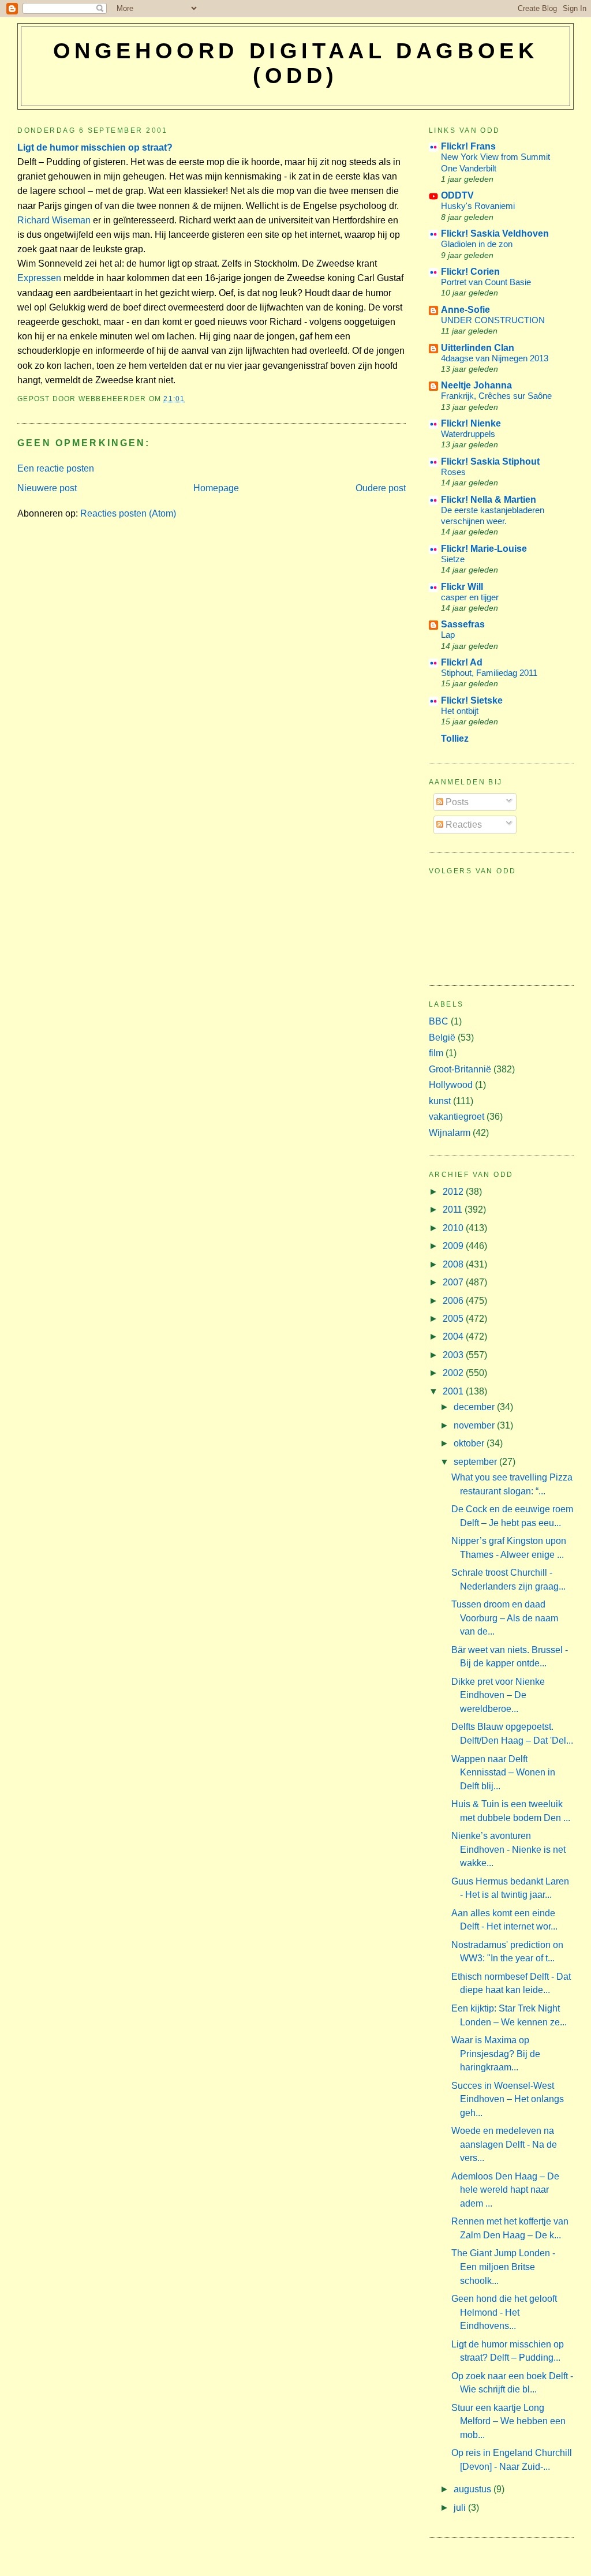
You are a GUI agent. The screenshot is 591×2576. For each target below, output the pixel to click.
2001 (454, 1391)
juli (461, 2508)
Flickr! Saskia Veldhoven (495, 233)
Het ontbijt (460, 711)
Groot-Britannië (460, 1069)
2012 (454, 1192)
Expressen (39, 278)
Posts (456, 802)
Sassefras (463, 624)
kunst (440, 1101)
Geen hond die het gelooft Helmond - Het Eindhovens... (504, 2312)
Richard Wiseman (54, 220)
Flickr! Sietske (472, 700)
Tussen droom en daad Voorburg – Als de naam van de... (505, 1618)
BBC (439, 1021)
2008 (454, 1264)
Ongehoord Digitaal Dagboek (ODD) (296, 63)
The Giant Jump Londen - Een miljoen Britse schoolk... (503, 2267)
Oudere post (381, 488)
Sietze (453, 559)
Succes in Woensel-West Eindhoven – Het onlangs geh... (508, 2099)
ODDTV (457, 195)
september (476, 1462)
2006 (454, 1301)
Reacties (463, 825)
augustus (474, 2489)
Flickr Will (462, 587)
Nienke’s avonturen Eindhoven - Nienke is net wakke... (508, 1849)
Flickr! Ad (462, 662)
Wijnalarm (450, 1133)
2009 (454, 1246)
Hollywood (451, 1085)
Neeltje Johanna (476, 385)
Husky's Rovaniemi (478, 206)
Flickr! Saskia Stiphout (490, 461)
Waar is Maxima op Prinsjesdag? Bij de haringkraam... (496, 2054)
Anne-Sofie (465, 310)
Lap (448, 635)
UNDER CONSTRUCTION (493, 320)
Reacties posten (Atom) (128, 513)
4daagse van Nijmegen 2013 (495, 358)
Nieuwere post (47, 488)
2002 (454, 1373)
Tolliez (455, 739)
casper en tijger (470, 597)
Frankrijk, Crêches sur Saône (496, 396)
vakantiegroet (457, 1117)
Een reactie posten (56, 468)
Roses (453, 472)
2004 (454, 1336)
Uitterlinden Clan (478, 348)
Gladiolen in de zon (477, 244)
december (475, 1407)
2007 (454, 1282)
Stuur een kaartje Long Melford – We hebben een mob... (508, 2421)
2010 (454, 1228)
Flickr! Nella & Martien (489, 500)
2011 (454, 1210)
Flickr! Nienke (471, 423)
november (475, 1425)
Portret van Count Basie (486, 282)
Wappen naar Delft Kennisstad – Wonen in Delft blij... (503, 1773)
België (442, 1037)
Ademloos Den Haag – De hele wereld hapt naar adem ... (505, 2190)
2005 (454, 1319)
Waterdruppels (468, 434)
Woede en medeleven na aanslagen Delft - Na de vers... (504, 2144)
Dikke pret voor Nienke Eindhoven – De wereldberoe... (498, 1695)
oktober (470, 1443)
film (436, 1053)
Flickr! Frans (468, 146)
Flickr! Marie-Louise (484, 549)
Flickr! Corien (470, 272)
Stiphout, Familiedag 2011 (489, 673)
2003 (454, 1355)
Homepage (216, 488)
